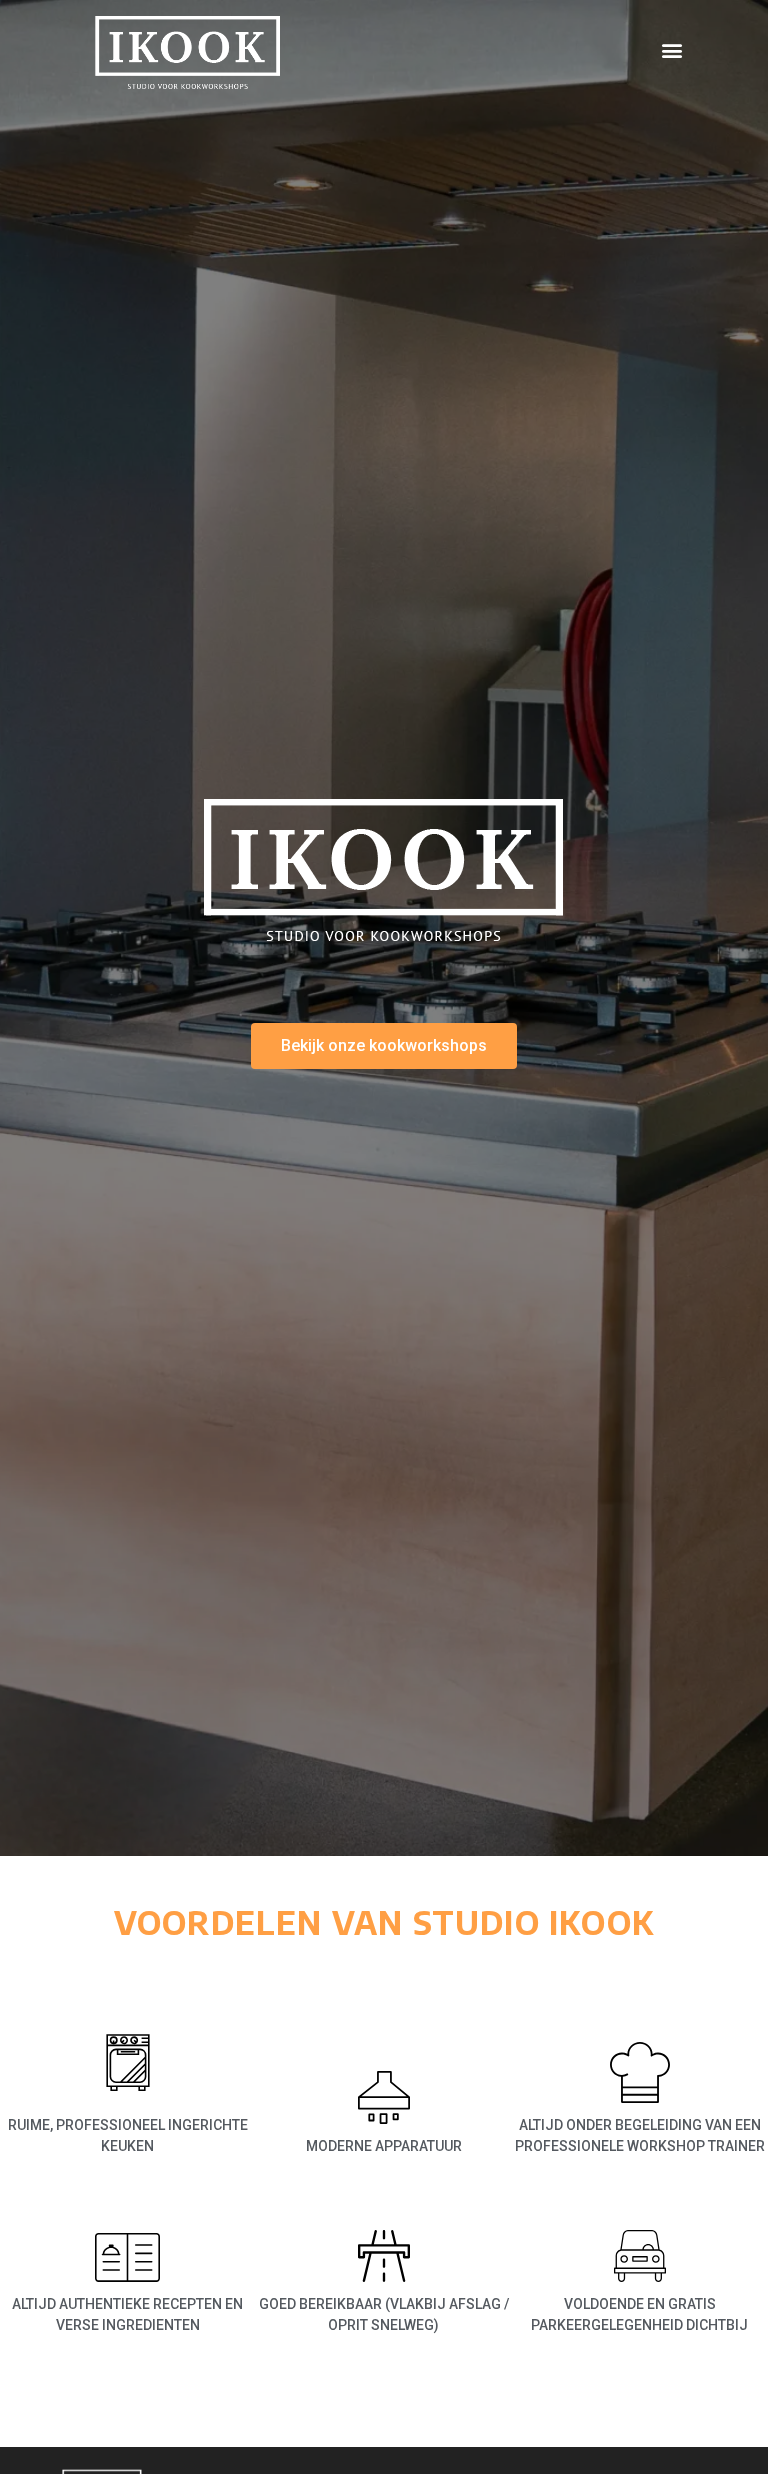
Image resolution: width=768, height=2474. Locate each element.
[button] (672, 50)
